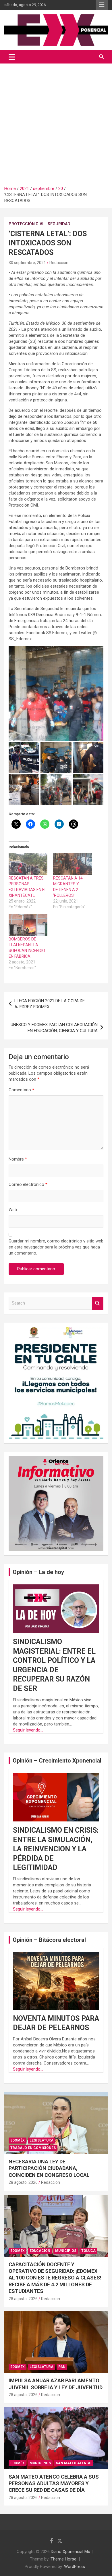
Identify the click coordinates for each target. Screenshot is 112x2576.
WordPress (75, 2567)
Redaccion (59, 263)
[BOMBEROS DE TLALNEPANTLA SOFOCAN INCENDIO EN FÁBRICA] (28, 925)
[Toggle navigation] (12, 57)
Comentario (21, 1090)
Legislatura (41, 2140)
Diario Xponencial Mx (70, 2552)
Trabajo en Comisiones (33, 2148)
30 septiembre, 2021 (27, 263)
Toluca (88, 2251)
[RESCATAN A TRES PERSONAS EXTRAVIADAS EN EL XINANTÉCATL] (28, 864)
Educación (40, 2251)
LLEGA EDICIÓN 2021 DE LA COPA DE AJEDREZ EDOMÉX (50, 1004)
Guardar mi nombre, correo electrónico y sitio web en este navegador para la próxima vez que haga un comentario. (56, 1247)
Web (13, 1210)
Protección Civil (27, 224)
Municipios (66, 2251)
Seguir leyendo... (28, 1730)
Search (98, 1303)
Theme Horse (63, 2559)
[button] (56, 694)
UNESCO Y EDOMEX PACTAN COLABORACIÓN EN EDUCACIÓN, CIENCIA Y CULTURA (54, 1028)
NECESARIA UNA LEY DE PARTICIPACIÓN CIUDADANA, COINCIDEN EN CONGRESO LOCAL (49, 2168)
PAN (62, 2367)
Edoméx (18, 2140)
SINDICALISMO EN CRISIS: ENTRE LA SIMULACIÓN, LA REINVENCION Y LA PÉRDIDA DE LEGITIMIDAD (56, 1849)
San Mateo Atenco (74, 2463)
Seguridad (59, 224)
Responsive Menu (102, 5)
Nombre (18, 1159)
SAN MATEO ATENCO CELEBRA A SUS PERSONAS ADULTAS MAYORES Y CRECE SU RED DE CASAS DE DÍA (54, 2483)
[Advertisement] (56, 122)
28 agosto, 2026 (23, 2182)
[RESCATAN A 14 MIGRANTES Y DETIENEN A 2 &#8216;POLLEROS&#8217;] (73, 864)
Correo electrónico (28, 1184)
